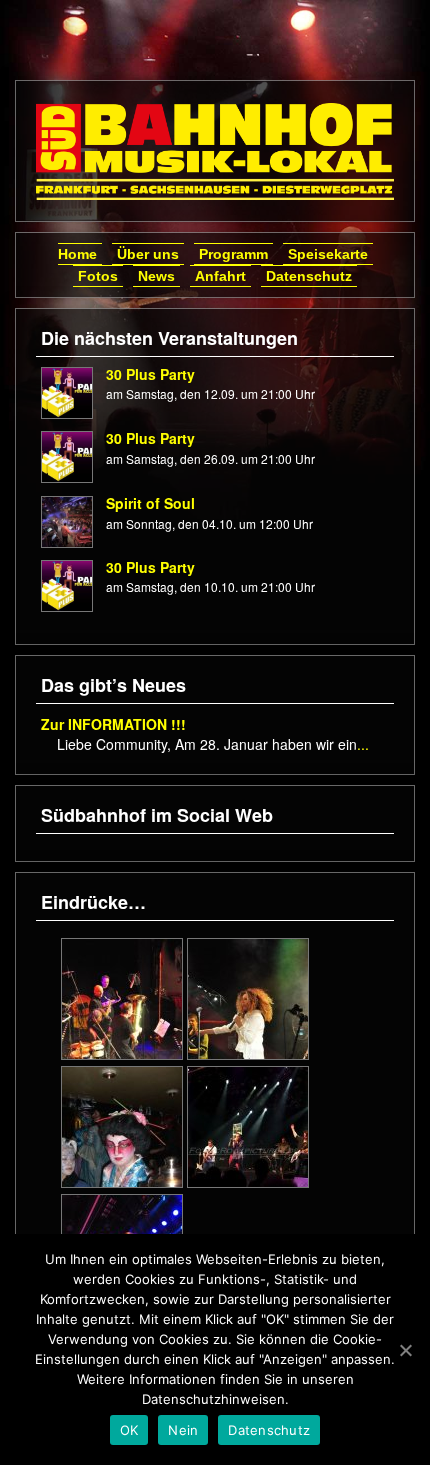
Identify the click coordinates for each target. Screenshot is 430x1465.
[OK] (405, 1350)
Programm (233, 254)
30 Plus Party (150, 374)
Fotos (98, 276)
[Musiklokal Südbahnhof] (215, 151)
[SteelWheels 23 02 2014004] (248, 1125)
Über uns (148, 254)
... (363, 744)
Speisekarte (328, 254)
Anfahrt (220, 276)
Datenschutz (309, 276)
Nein (183, 1430)
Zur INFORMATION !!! (113, 724)
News (156, 276)
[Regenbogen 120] (122, 1125)
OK (129, 1430)
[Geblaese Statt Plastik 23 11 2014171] (248, 997)
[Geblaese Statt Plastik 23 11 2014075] (122, 997)
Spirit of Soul (150, 503)
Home (77, 254)
